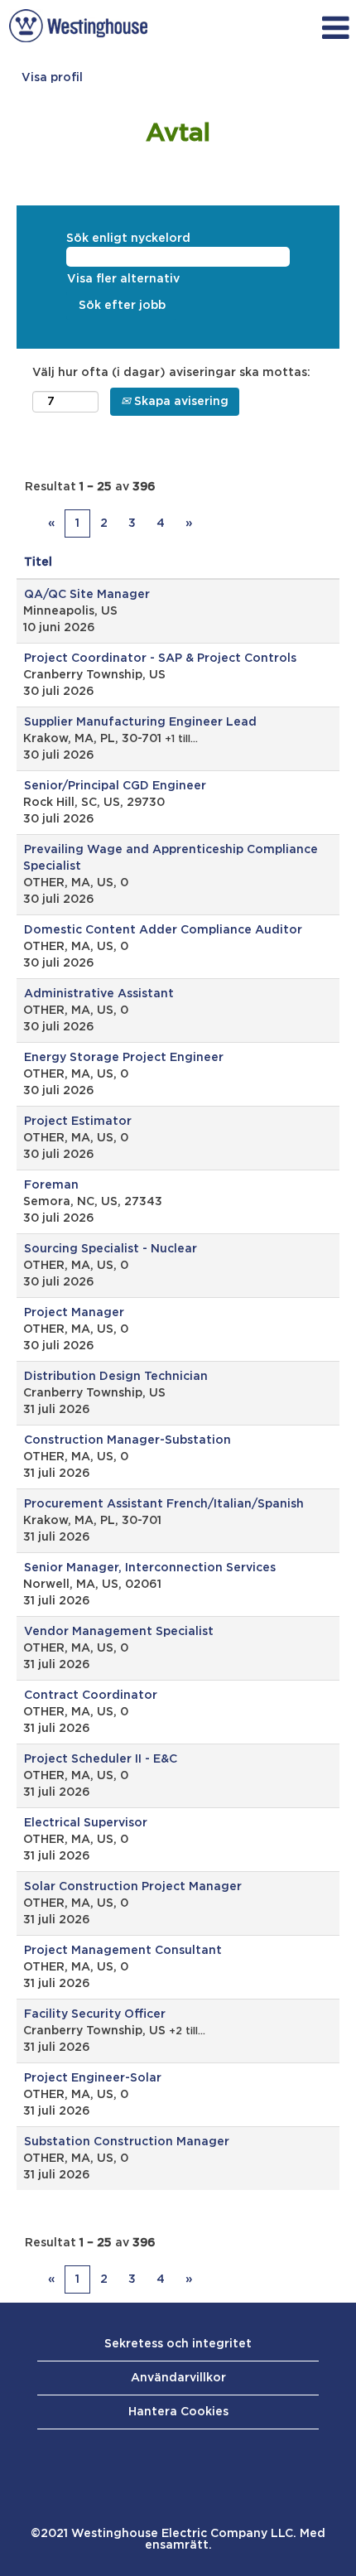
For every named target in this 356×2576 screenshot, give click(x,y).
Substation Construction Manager (127, 2142)
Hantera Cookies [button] (178, 2412)
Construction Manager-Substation (127, 1440)
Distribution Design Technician (116, 1377)
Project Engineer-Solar (93, 2078)
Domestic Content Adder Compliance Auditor (163, 930)
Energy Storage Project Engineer (124, 1058)
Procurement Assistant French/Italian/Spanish (164, 1504)
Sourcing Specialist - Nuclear (111, 1249)
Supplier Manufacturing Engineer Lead (140, 722)
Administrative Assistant (99, 994)
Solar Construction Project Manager (133, 1887)
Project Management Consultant (123, 1951)
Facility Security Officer (95, 2014)
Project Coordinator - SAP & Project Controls (160, 658)
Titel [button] (38, 562)
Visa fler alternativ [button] (123, 279)
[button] (256, 28)
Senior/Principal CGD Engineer (115, 786)
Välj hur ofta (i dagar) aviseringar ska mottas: (171, 373)
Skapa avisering (180, 402)
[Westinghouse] (78, 26)
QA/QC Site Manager (87, 595)
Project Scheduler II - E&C (101, 1759)
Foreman (51, 1185)
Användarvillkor (178, 2378)
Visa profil (52, 78)
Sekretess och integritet (178, 2344)
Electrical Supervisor (86, 1823)
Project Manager (74, 1313)
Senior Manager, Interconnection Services (150, 1568)
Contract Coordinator (91, 1696)
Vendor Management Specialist (119, 1632)
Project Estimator (78, 1122)
